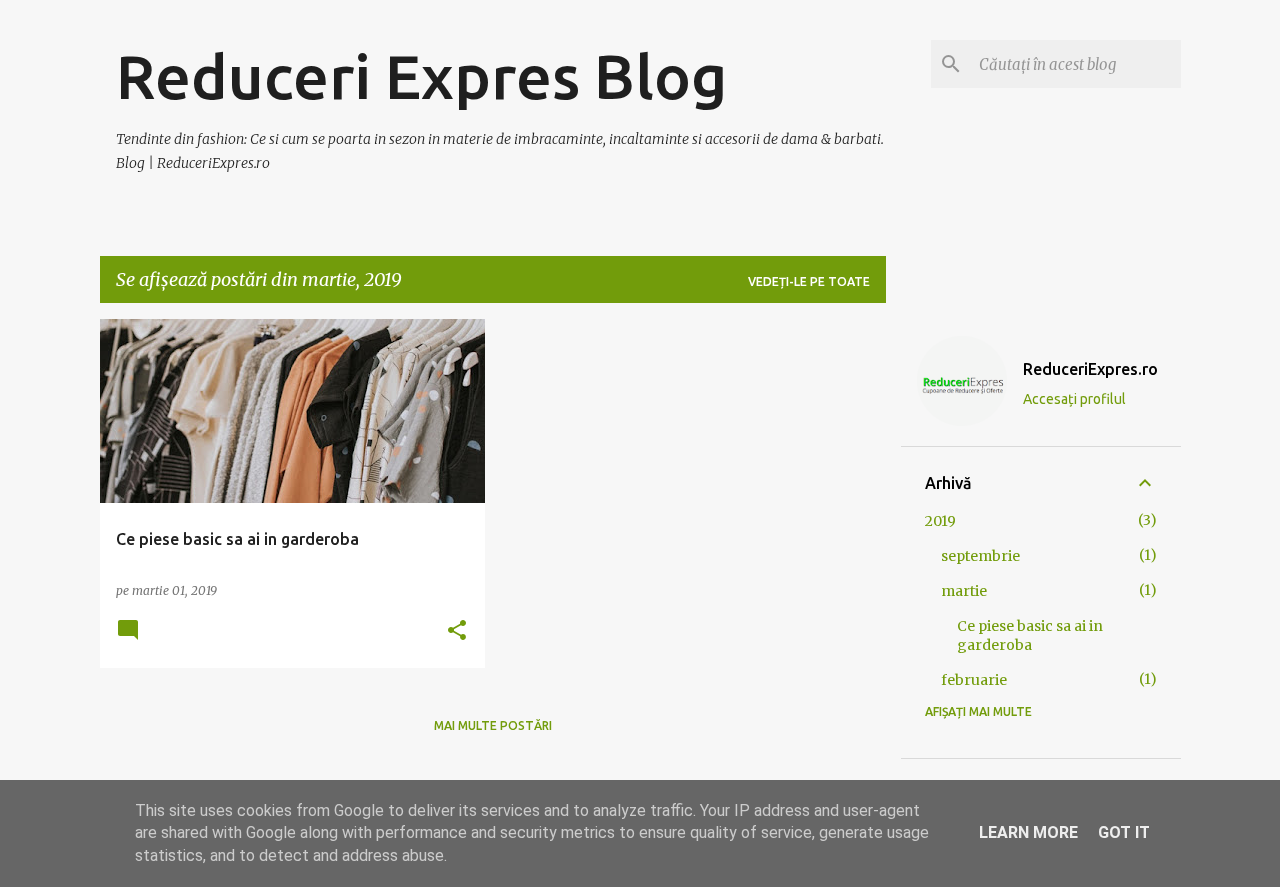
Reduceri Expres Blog (421, 76)
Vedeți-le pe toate (809, 281)
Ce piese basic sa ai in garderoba (1030, 635)
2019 (940, 521)
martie (964, 591)
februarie (974, 680)
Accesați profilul (1074, 399)
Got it (1124, 832)
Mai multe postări (493, 725)
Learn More (1028, 832)
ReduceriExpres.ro (1090, 369)
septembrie (980, 556)
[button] (457, 631)
